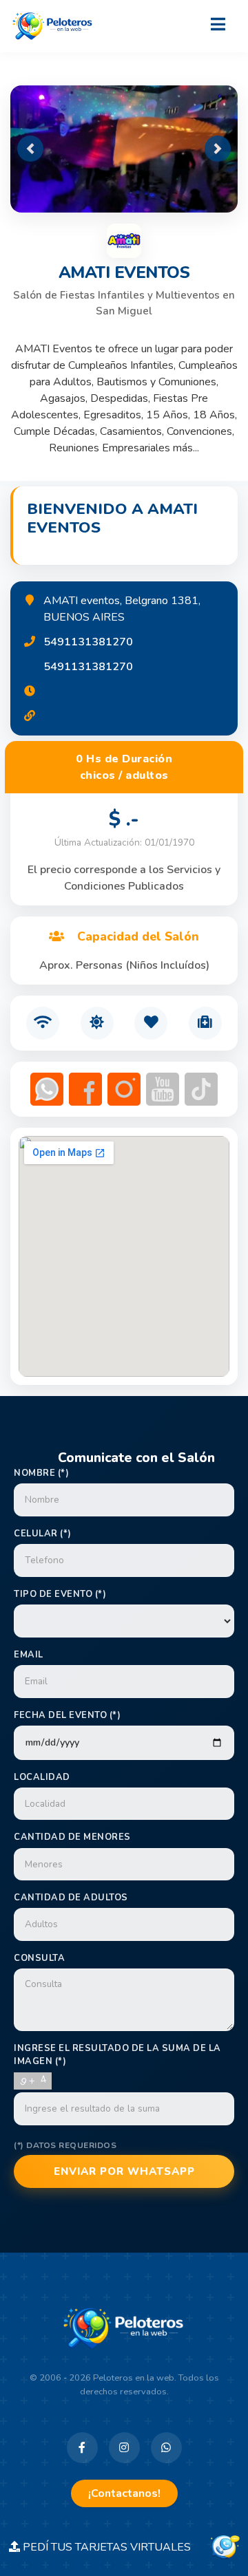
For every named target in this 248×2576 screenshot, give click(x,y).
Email (29, 1655)
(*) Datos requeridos (65, 2145)
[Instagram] (124, 2448)
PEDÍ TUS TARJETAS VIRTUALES (114, 2547)
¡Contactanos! (124, 2493)
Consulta (39, 1958)
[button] (30, 149)
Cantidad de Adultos (71, 1898)
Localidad (42, 1777)
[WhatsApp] (166, 2448)
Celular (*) (43, 1534)
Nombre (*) (41, 1473)
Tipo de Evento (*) (60, 1594)
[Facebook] (82, 2448)
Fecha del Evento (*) (67, 1715)
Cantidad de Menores (72, 1837)
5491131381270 (88, 642)
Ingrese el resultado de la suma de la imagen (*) (117, 2055)
